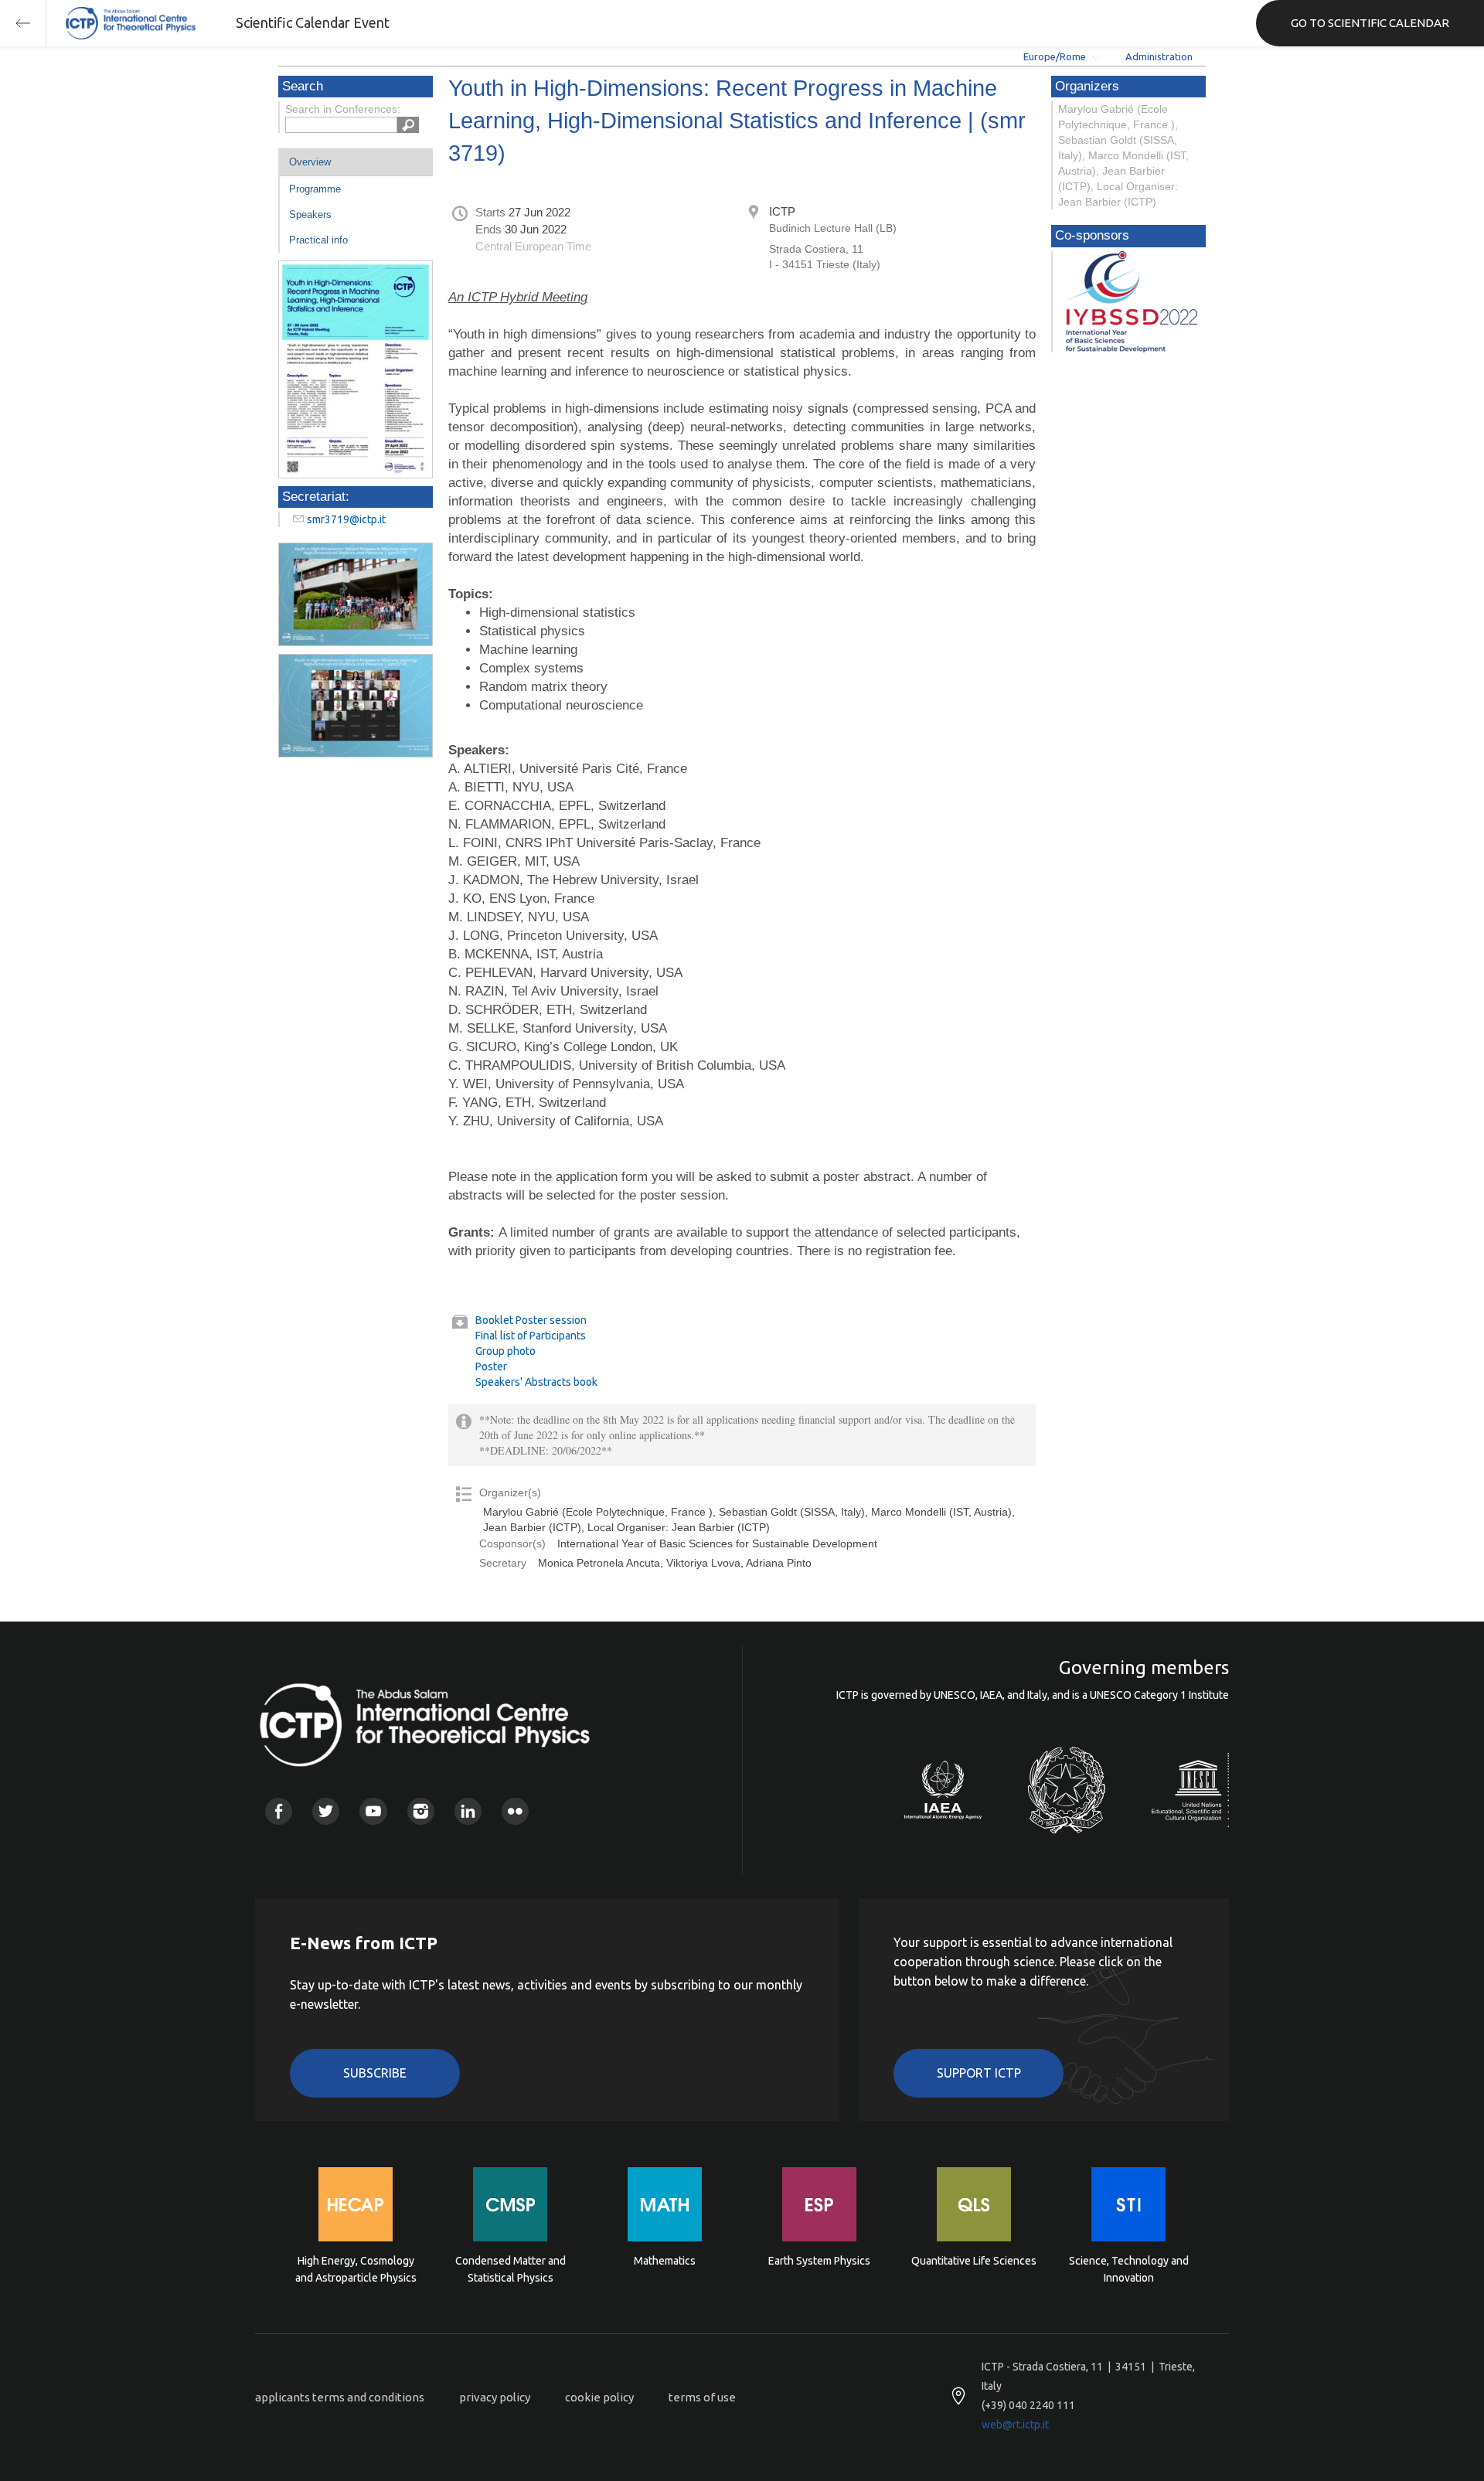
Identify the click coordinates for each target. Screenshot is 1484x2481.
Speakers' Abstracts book (536, 1382)
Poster (491, 1366)
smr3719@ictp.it (346, 519)
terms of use (702, 2397)
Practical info (318, 240)
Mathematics (665, 2261)
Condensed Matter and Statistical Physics (511, 2269)
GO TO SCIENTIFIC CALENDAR (1370, 23)
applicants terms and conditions (340, 2397)
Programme (315, 189)
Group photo (505, 1351)
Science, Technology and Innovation (1129, 2269)
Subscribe (375, 2073)
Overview (310, 162)
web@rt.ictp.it (1015, 2425)
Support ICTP (979, 2073)
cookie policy (599, 2397)
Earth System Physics (819, 2261)
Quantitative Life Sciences (974, 2261)
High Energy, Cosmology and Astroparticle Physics (356, 2269)
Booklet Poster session (531, 1320)
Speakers (310, 214)
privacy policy (495, 2397)
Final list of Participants (531, 1336)
